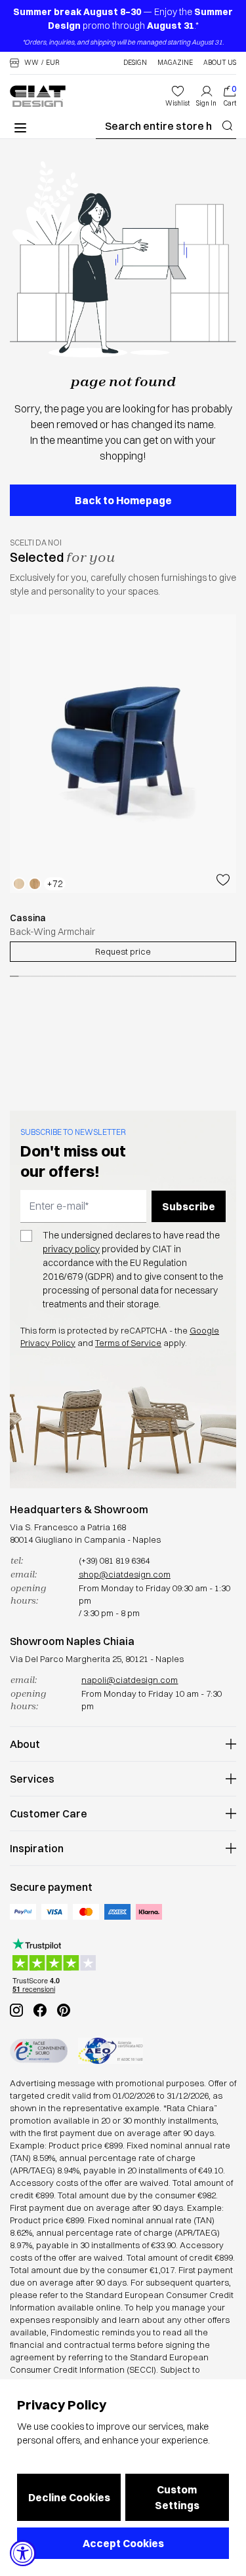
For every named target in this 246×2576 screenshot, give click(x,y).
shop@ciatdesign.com (125, 1574)
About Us (220, 63)
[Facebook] (40, 2010)
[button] (35, 63)
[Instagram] (16, 2010)
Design (135, 63)
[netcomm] (39, 2051)
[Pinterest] (64, 2010)
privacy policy (71, 1249)
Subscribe (189, 1206)
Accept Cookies (123, 2543)
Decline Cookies (69, 2497)
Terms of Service (128, 1343)
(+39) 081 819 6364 (114, 1560)
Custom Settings (177, 2497)
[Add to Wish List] (223, 881)
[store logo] (38, 96)
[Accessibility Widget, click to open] (23, 2553)
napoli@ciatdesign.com (130, 1680)
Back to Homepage (123, 500)
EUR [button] (53, 63)
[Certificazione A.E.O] (111, 2051)
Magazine (175, 63)
